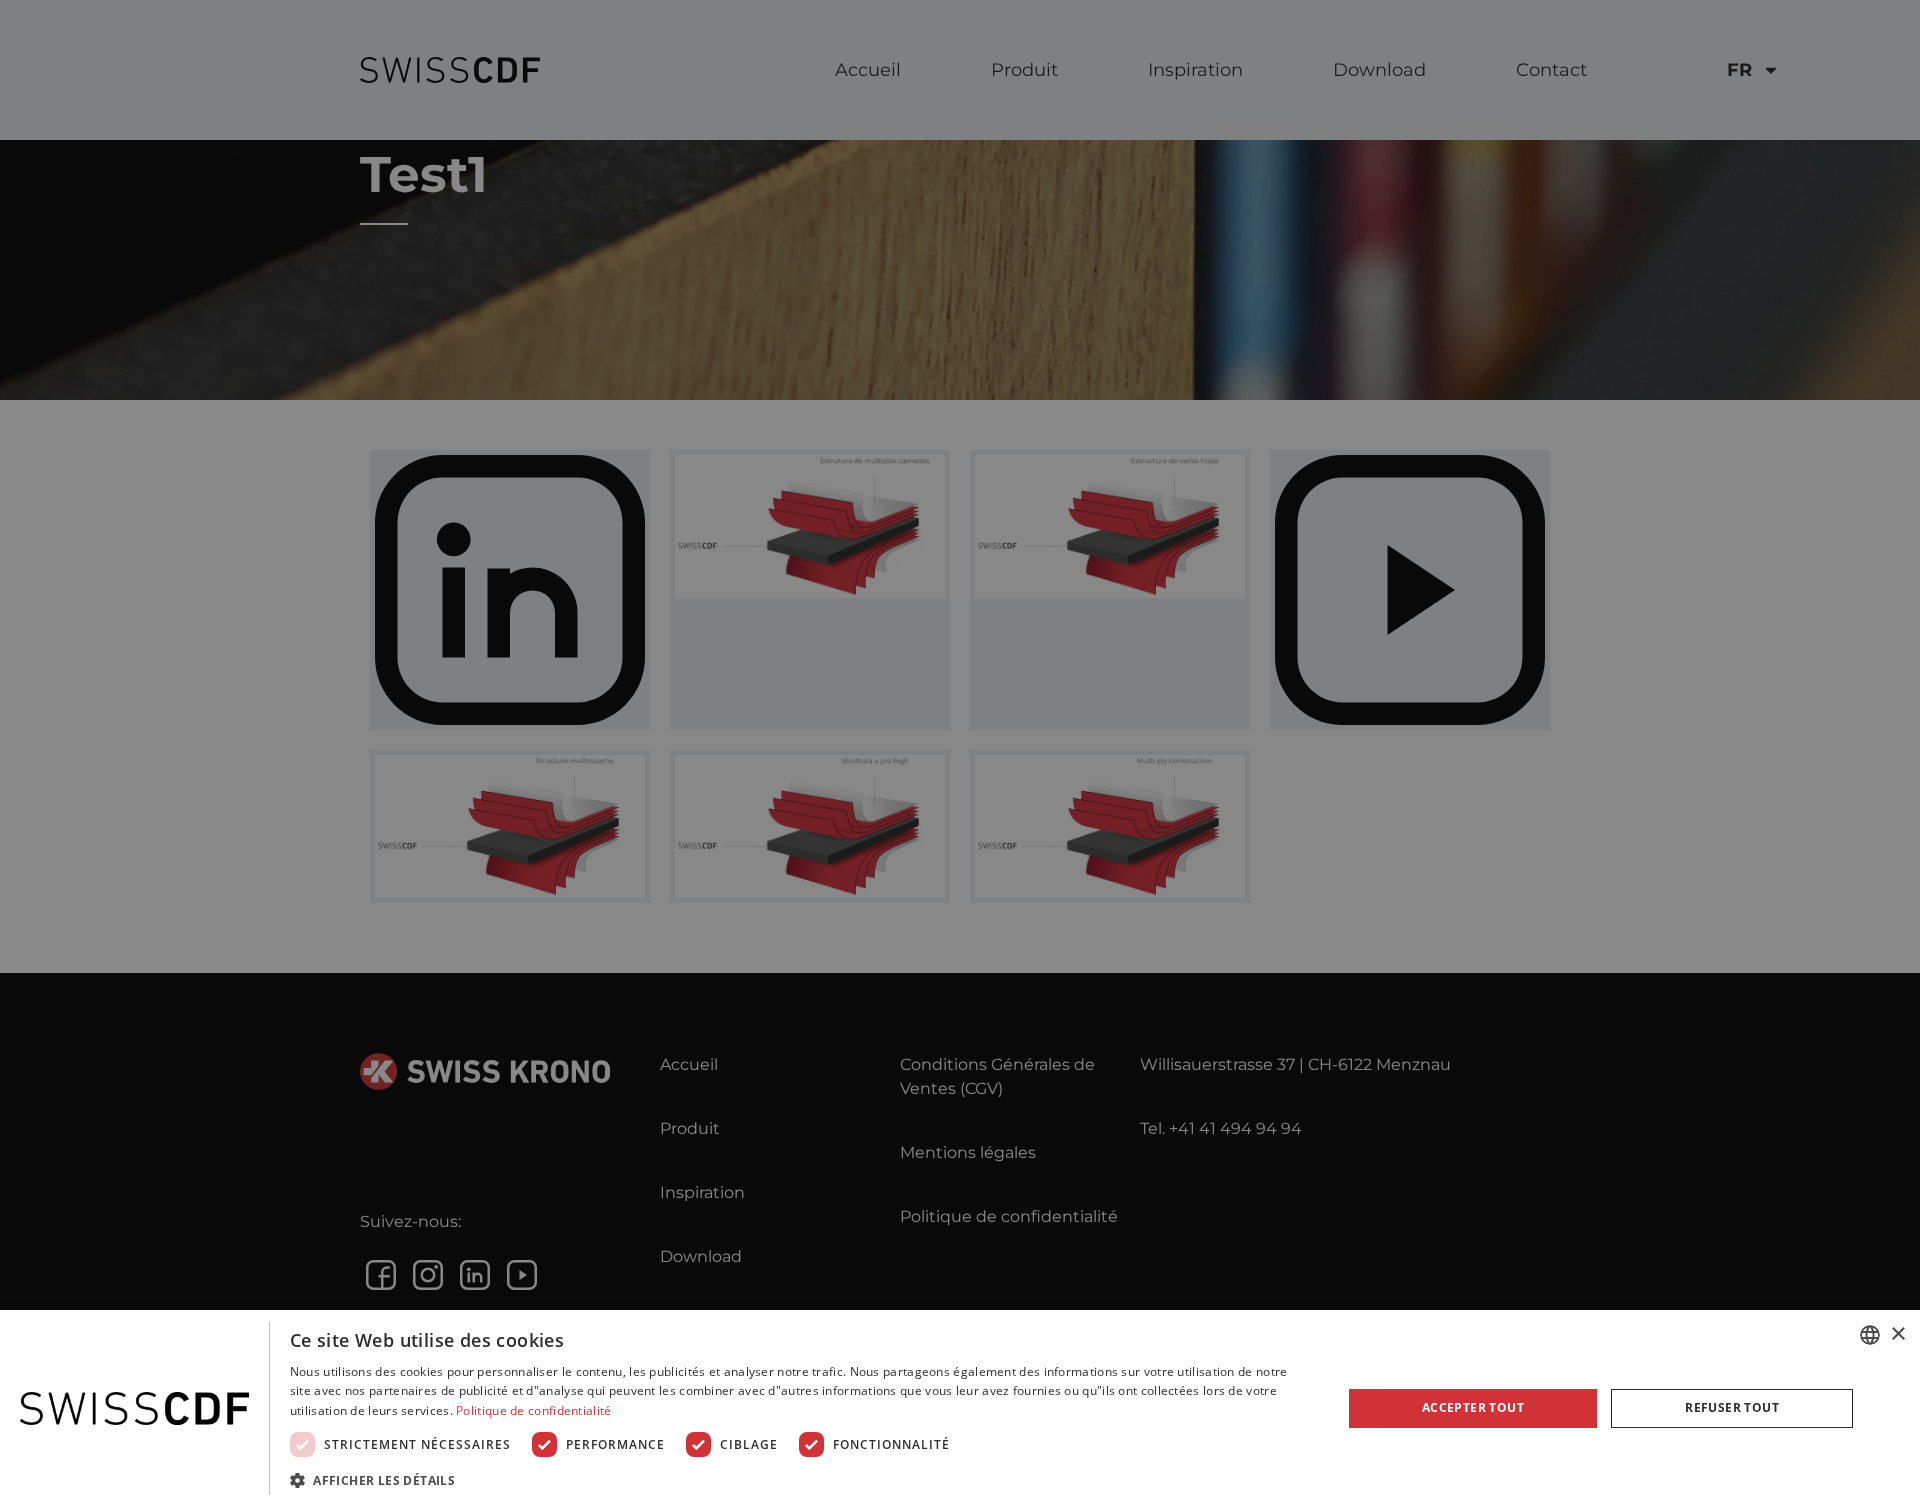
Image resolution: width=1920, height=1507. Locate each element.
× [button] (1897, 1334)
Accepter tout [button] (1473, 1407)
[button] (800, 1480)
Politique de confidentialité (533, 1410)
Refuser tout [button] (1732, 1407)
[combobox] (1870, 1335)
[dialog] (960, 1408)
